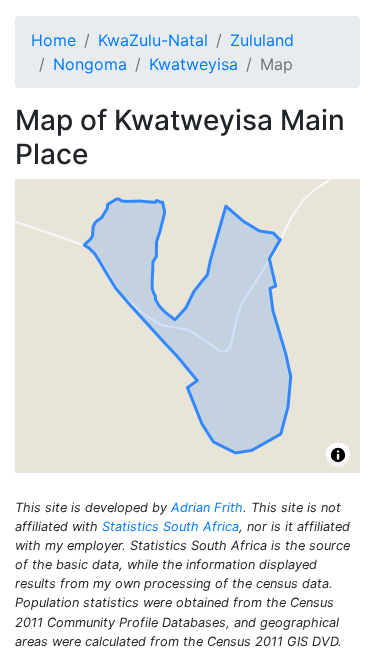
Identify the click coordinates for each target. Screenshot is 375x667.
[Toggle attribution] (338, 455)
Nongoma (90, 64)
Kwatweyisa (193, 64)
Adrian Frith (207, 507)
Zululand (262, 40)
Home (53, 40)
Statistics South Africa (170, 526)
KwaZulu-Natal (153, 40)
